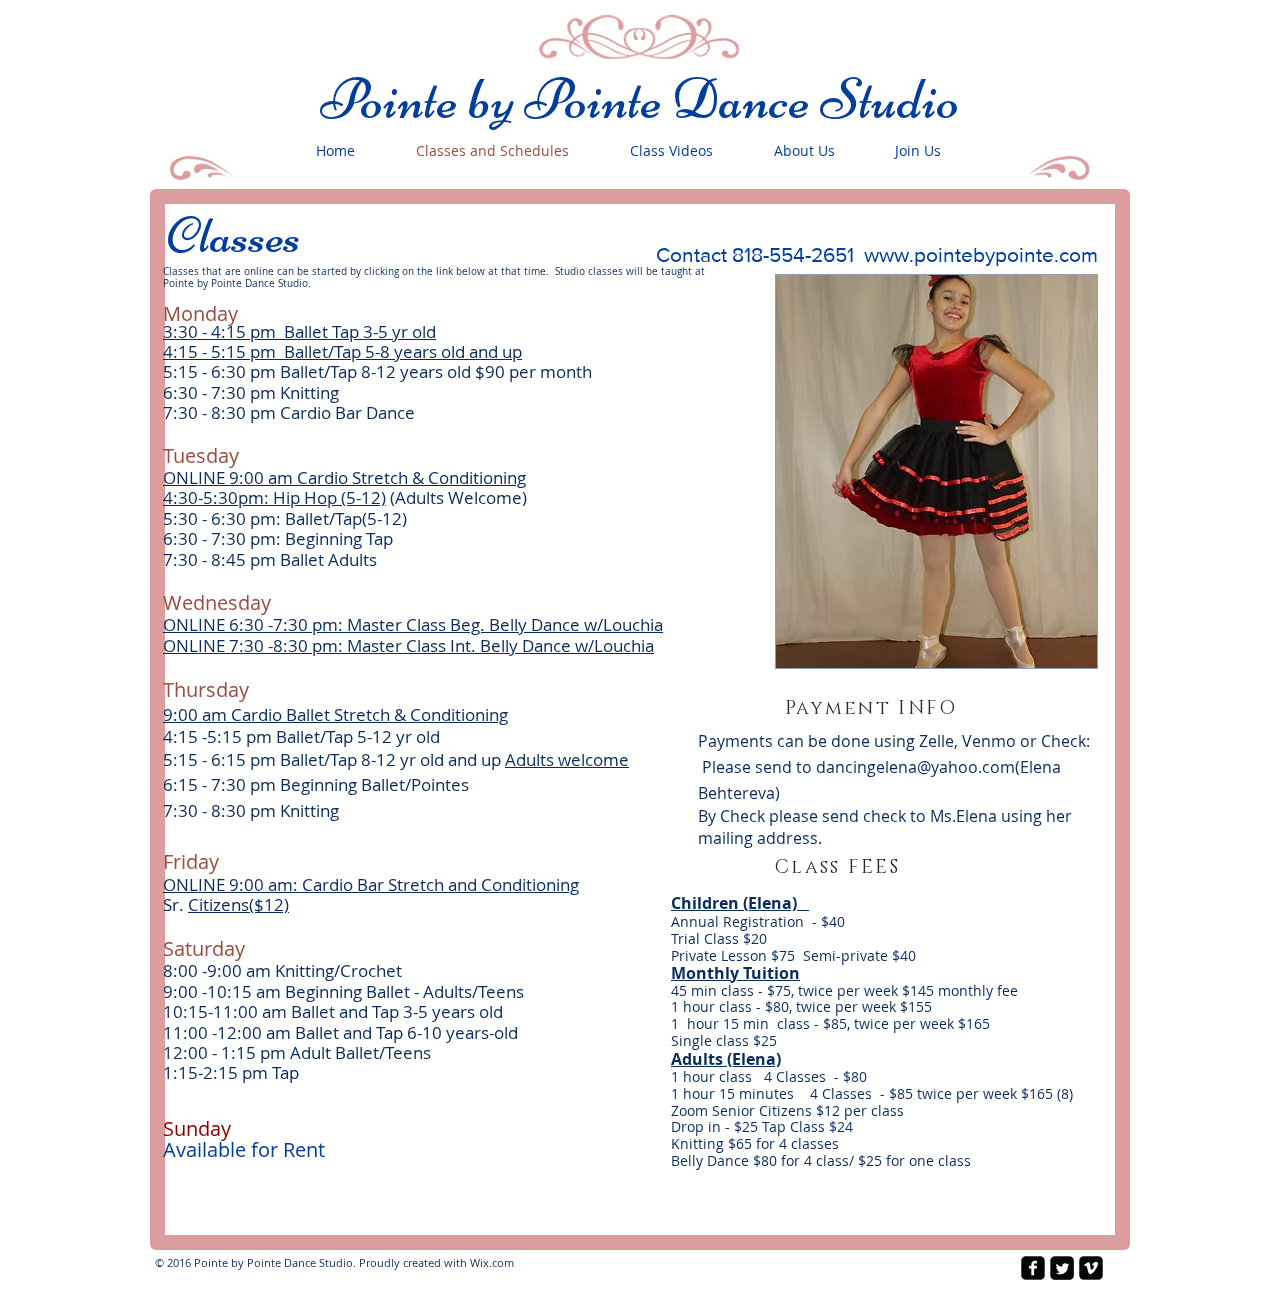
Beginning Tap (339, 538)
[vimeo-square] (1091, 1268)
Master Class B (404, 624)
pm (263, 392)
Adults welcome (567, 759)
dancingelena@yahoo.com (915, 767)
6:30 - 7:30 (206, 392)
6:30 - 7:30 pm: (224, 538)
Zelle (936, 741)
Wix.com (492, 1262)
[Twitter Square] (1062, 1268)
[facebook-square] (1033, 1268)
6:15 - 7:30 (204, 784)
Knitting (307, 392)
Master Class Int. (413, 645)
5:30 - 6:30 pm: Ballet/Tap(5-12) (285, 518)
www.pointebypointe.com (981, 254)
